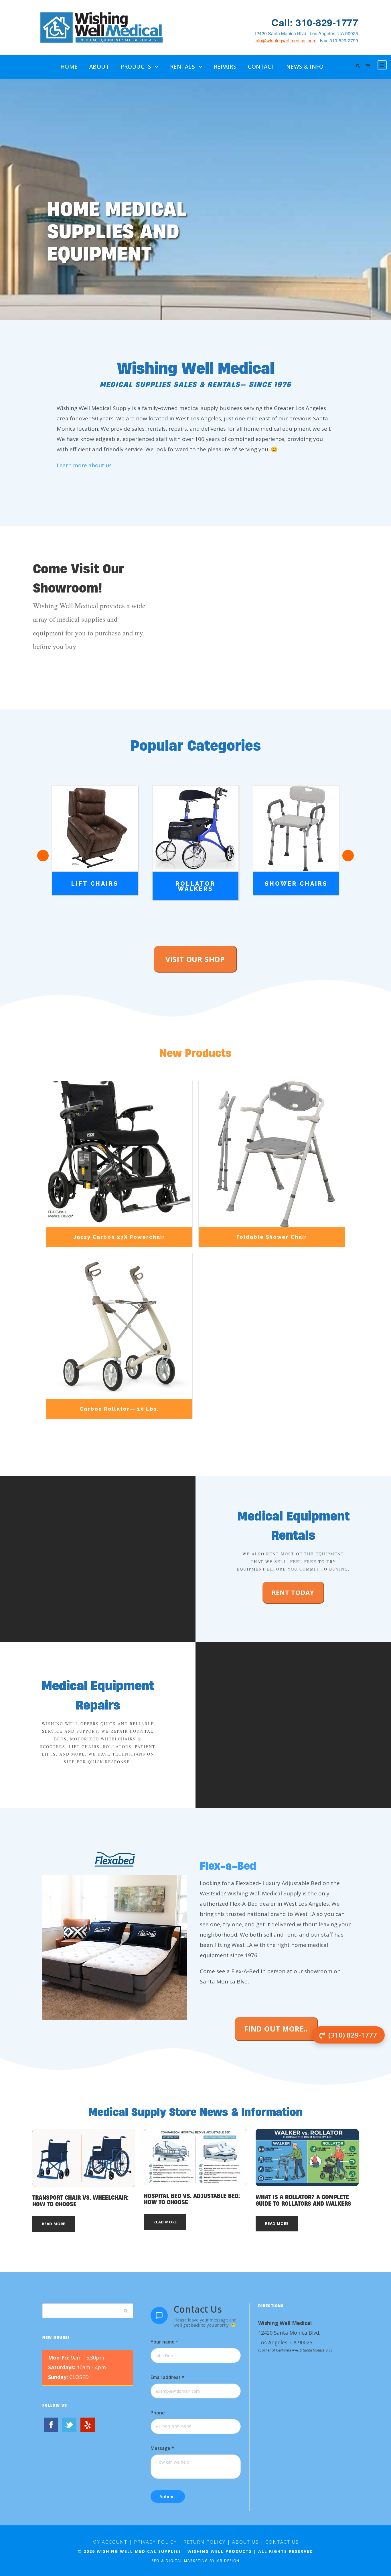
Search (126, 2311)
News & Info (305, 67)
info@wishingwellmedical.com (285, 40)
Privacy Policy (155, 2542)
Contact (261, 67)
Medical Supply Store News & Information (195, 2112)
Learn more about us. (85, 465)
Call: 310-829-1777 (315, 22)
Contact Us (282, 2542)
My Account (110, 2542)
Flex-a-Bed (228, 1866)
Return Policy (205, 2542)
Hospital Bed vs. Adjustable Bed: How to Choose (192, 2199)
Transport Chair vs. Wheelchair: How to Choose (80, 2201)
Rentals (183, 67)
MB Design (228, 2561)
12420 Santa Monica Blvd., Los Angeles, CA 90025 (306, 33)
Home (69, 67)
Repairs (225, 67)
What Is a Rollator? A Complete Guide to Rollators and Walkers (303, 2200)
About (99, 67)
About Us (245, 2542)
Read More (54, 2224)
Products (136, 67)
